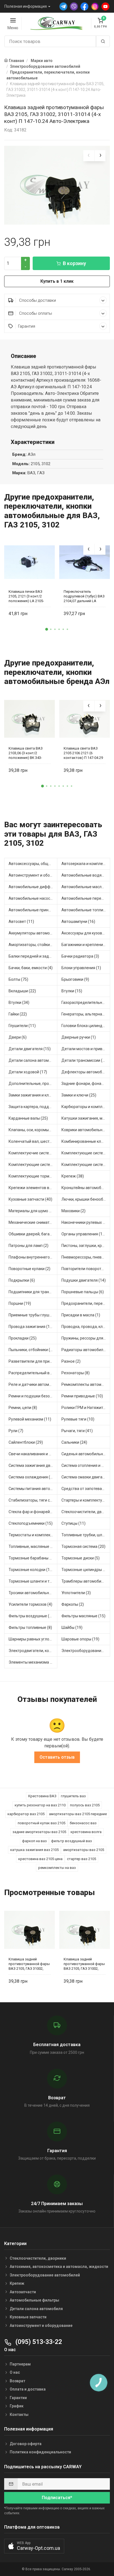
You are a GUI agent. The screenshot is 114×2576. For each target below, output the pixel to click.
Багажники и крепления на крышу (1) (86, 945)
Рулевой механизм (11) (30, 1419)
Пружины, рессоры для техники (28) (86, 1338)
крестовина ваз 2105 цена (40, 1859)
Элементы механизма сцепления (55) (33, 1662)
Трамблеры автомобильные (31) (86, 1581)
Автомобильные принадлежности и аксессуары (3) (33, 910)
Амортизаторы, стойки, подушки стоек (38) (33, 945)
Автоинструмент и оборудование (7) (33, 875)
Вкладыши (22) (22, 991)
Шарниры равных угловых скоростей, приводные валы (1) (33, 1639)
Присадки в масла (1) (81, 1315)
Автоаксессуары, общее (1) (33, 864)
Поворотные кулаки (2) (29, 1269)
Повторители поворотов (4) (86, 1269)
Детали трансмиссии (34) (85, 1060)
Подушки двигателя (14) (84, 1280)
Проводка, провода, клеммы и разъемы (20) (86, 1327)
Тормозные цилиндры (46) (86, 1570)
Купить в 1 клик (57, 281)
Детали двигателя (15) (30, 1049)
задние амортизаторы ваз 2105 (39, 1832)
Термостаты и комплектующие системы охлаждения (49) (33, 1535)
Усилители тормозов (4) (30, 1604)
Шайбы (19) (72, 1627)
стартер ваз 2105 (81, 1859)
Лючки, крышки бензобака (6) (86, 1199)
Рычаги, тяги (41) (77, 1431)
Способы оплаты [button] (35, 313)
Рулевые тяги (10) (78, 1419)
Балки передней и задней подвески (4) (33, 956)
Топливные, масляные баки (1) (33, 1546)
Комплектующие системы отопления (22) (33, 1165)
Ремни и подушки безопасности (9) (33, 1396)
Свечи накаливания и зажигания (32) (33, 1454)
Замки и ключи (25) (79, 1095)
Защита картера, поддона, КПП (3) (33, 1107)
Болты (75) (18, 979)
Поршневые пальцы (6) (83, 1292)
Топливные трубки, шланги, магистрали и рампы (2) (86, 1535)
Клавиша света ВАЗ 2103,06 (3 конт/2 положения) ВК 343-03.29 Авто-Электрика (28, 753)
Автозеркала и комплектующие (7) (86, 864)
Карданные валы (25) (28, 1118)
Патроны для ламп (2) (28, 1246)
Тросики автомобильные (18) (33, 1593)
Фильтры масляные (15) (83, 1616)
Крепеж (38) (73, 1176)
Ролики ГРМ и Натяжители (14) (86, 1408)
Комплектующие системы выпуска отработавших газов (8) (86, 1153)
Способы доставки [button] (37, 300)
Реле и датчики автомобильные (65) (33, 1384)
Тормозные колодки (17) (31, 1570)
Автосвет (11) (21, 921)
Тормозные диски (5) (81, 1558)
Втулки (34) (19, 1003)
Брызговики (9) (75, 979)
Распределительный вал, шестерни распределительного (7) (33, 1373)
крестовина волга (86, 1832)
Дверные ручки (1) (79, 1037)
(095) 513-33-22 (38, 2342)
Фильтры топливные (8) (30, 1627)
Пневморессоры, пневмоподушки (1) (86, 1257)
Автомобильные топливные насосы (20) (86, 910)
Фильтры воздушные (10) (32, 1616)
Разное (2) (71, 1361)
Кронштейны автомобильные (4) (86, 1188)
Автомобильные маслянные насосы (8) (86, 887)
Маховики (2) (73, 1211)
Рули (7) (16, 1431)
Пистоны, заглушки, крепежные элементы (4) (86, 1246)
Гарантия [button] (27, 326)
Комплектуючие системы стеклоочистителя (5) (33, 1153)
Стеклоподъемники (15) (31, 1523)
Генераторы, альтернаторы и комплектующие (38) (86, 1014)
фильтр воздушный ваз (72, 1841)
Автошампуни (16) (78, 921)
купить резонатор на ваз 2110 (40, 1805)
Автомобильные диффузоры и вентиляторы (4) (33, 887)
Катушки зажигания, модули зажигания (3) (86, 1118)
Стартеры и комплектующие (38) (86, 1500)
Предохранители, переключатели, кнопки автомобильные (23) (86, 1303)
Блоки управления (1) (81, 968)
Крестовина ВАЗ (42, 1796)
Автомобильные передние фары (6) (86, 898)
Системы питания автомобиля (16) (33, 1489)
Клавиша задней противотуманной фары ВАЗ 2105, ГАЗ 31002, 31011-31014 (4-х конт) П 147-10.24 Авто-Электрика (29, 1964)
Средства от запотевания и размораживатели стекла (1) (86, 1489)
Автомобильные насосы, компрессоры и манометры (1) (33, 898)
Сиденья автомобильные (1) (86, 1454)
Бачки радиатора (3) (80, 956)
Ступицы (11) (73, 1523)
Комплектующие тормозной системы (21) (33, 1176)
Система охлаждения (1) (31, 1477)
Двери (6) (18, 1037)
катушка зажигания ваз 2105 (34, 1850)
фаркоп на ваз (34, 1841)
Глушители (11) (22, 1026)
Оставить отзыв (57, 1757)
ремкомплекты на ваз (57, 1868)
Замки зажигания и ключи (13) (33, 1095)
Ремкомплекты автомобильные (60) (86, 1384)
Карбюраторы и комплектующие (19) (86, 1107)
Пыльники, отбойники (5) (31, 1350)
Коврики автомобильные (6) (86, 1130)
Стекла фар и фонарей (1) (32, 1512)
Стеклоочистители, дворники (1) (86, 1512)
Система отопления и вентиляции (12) (86, 1465)
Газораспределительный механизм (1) (86, 1003)
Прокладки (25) (23, 1338)
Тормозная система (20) (83, 1546)
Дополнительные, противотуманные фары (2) (33, 1084)
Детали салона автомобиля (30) (33, 1060)
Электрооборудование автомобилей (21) (86, 1651)
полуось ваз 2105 (85, 1805)
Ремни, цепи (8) (23, 1408)
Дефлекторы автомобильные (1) (86, 1072)
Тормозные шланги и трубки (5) (33, 1581)
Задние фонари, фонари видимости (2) (86, 1084)
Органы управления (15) (84, 1234)
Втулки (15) (72, 991)
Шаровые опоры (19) (80, 1639)
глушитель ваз (73, 1796)
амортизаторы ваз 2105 (84, 1850)
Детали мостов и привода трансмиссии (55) (86, 1049)
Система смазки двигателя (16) (86, 1477)
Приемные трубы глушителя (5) (33, 1315)
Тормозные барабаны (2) (31, 1558)
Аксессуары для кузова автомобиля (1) (86, 933)
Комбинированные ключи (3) (86, 1141)
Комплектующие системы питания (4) (86, 1165)
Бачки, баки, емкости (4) (31, 968)
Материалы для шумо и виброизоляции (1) (33, 1211)
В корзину (74, 263)
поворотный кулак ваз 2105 (42, 1823)
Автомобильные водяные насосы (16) (86, 875)
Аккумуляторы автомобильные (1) (33, 933)
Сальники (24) (74, 1442)
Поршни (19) (20, 1303)
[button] (47, 629)
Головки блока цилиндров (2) (86, 1026)
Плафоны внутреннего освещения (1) (33, 1257)
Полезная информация (26, 6)
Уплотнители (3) (76, 1593)
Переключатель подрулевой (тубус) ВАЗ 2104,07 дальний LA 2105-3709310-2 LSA (84, 596)
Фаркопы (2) (73, 1604)
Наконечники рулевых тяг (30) (86, 1222)
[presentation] (89, 156)
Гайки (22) (18, 1014)
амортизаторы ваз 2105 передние (78, 1814)
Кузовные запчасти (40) (30, 1199)
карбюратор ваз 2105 (26, 1814)
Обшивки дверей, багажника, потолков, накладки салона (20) (33, 1234)
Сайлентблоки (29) (26, 1442)
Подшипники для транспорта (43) (33, 1292)
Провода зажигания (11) (31, 1327)
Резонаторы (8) (76, 1373)
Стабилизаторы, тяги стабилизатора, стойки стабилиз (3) (33, 1500)
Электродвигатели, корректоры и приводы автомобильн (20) (33, 1651)
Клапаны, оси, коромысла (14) (33, 1130)
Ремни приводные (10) (82, 1396)
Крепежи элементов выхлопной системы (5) (33, 1188)
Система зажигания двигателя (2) (33, 1465)
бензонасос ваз (83, 1823)
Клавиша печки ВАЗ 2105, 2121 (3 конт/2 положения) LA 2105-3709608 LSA (26, 596)
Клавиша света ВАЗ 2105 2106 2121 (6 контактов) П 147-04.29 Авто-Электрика (83, 753)
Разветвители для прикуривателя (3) (33, 1361)
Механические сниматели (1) (33, 1222)
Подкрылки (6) (22, 1280)
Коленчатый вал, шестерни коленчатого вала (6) (33, 1141)
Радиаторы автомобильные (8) (86, 1350)
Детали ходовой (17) (28, 1072)
